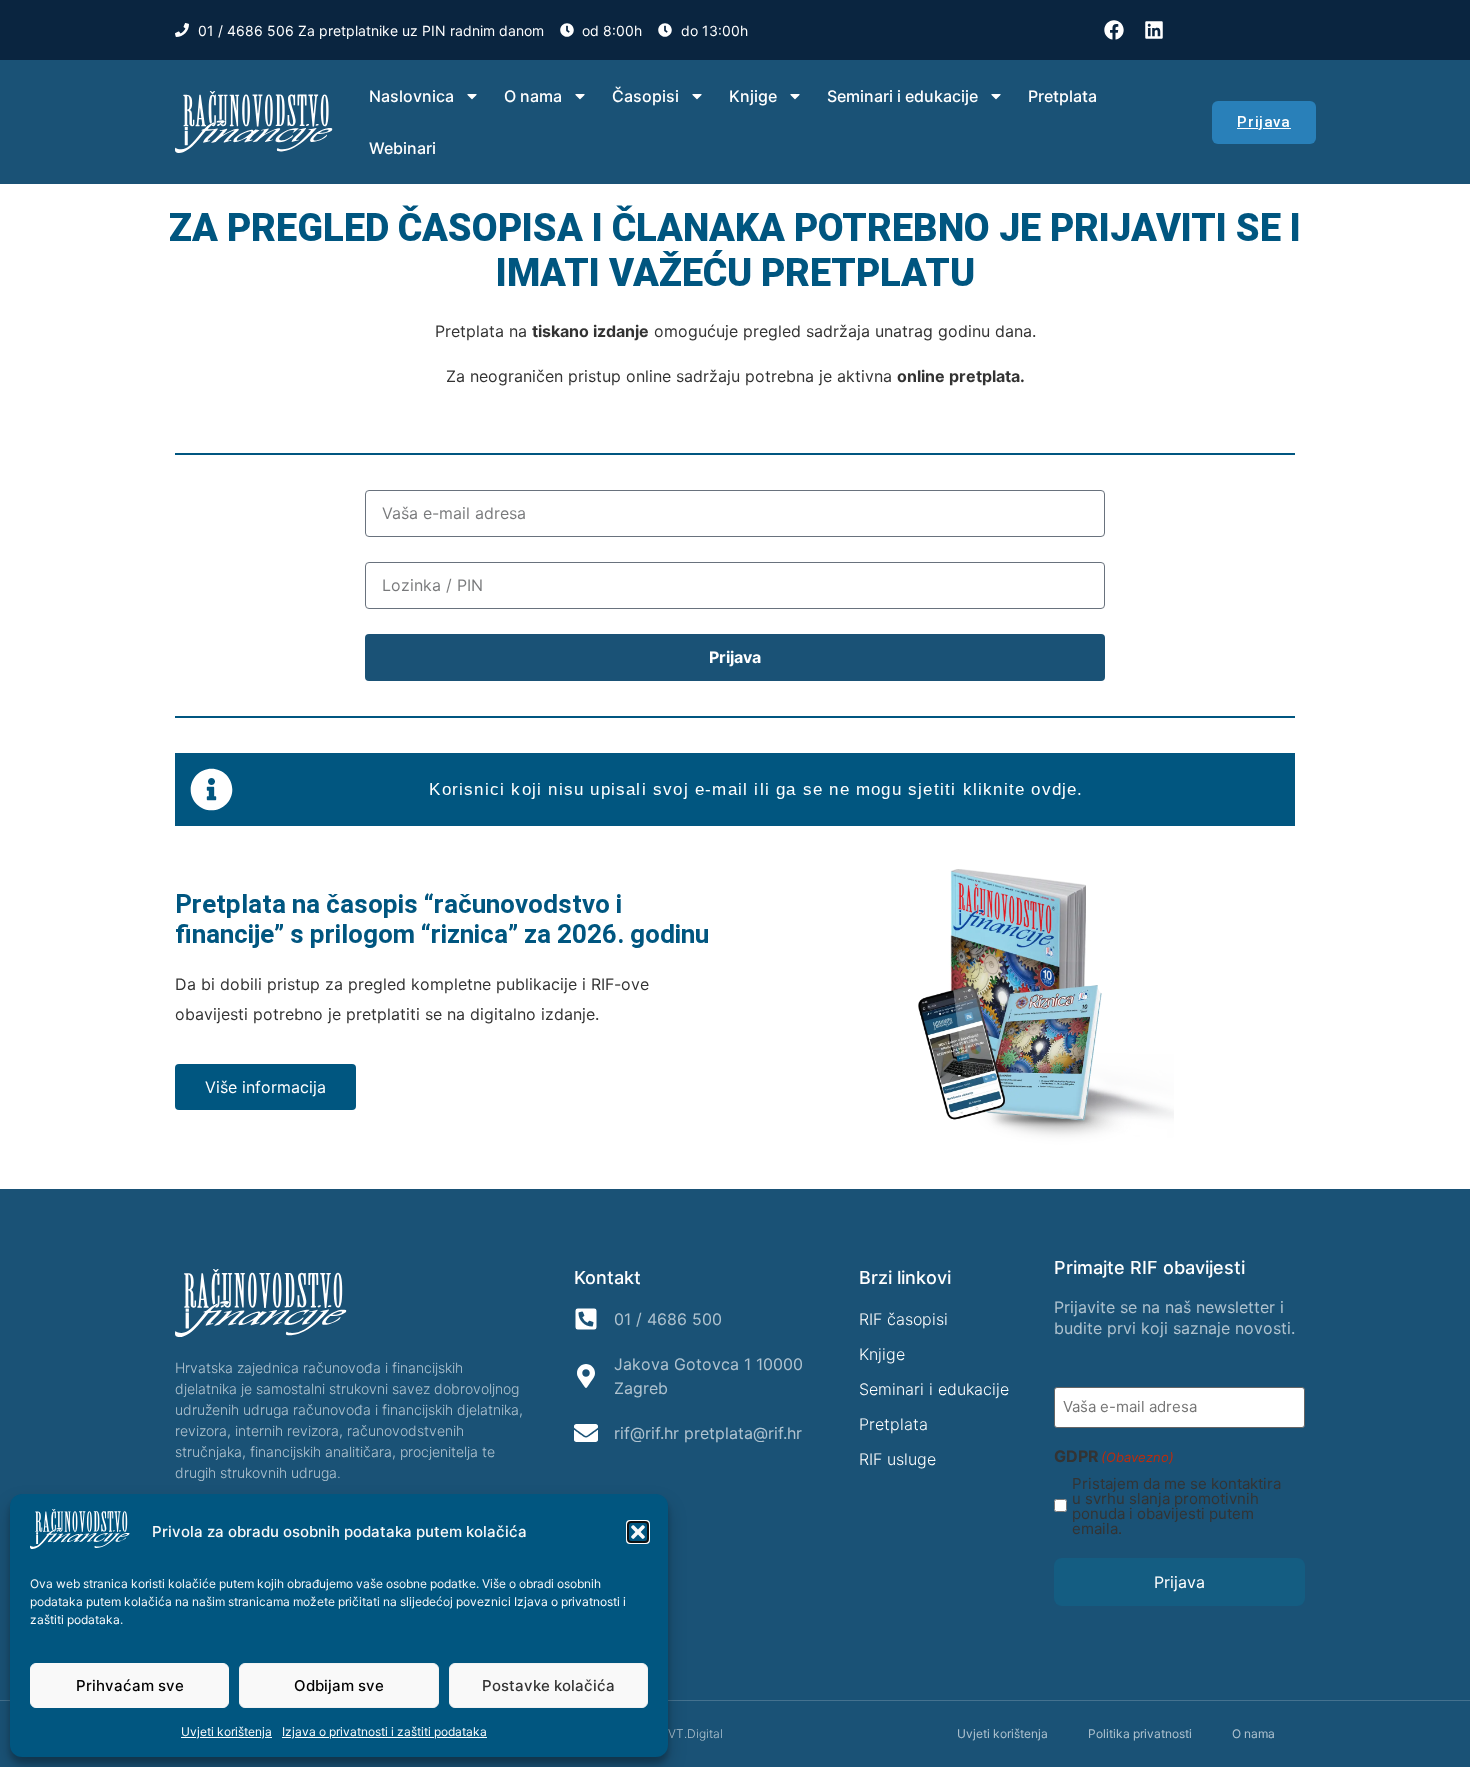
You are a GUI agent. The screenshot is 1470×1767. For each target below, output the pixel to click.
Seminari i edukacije (902, 96)
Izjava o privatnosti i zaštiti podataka (384, 1731)
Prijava (1179, 1582)
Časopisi (645, 96)
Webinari (402, 148)
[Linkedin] (1154, 30)
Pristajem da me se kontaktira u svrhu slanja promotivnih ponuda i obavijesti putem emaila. (1176, 1506)
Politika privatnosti (1140, 1733)
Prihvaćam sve (130, 1685)
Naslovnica (411, 96)
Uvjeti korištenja (226, 1731)
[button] (638, 1532)
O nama (533, 96)
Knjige (753, 96)
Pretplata (1062, 96)
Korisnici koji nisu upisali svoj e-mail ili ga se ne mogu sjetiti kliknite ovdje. (756, 789)
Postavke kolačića (548, 1685)
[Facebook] (1114, 30)
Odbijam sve (339, 1685)
